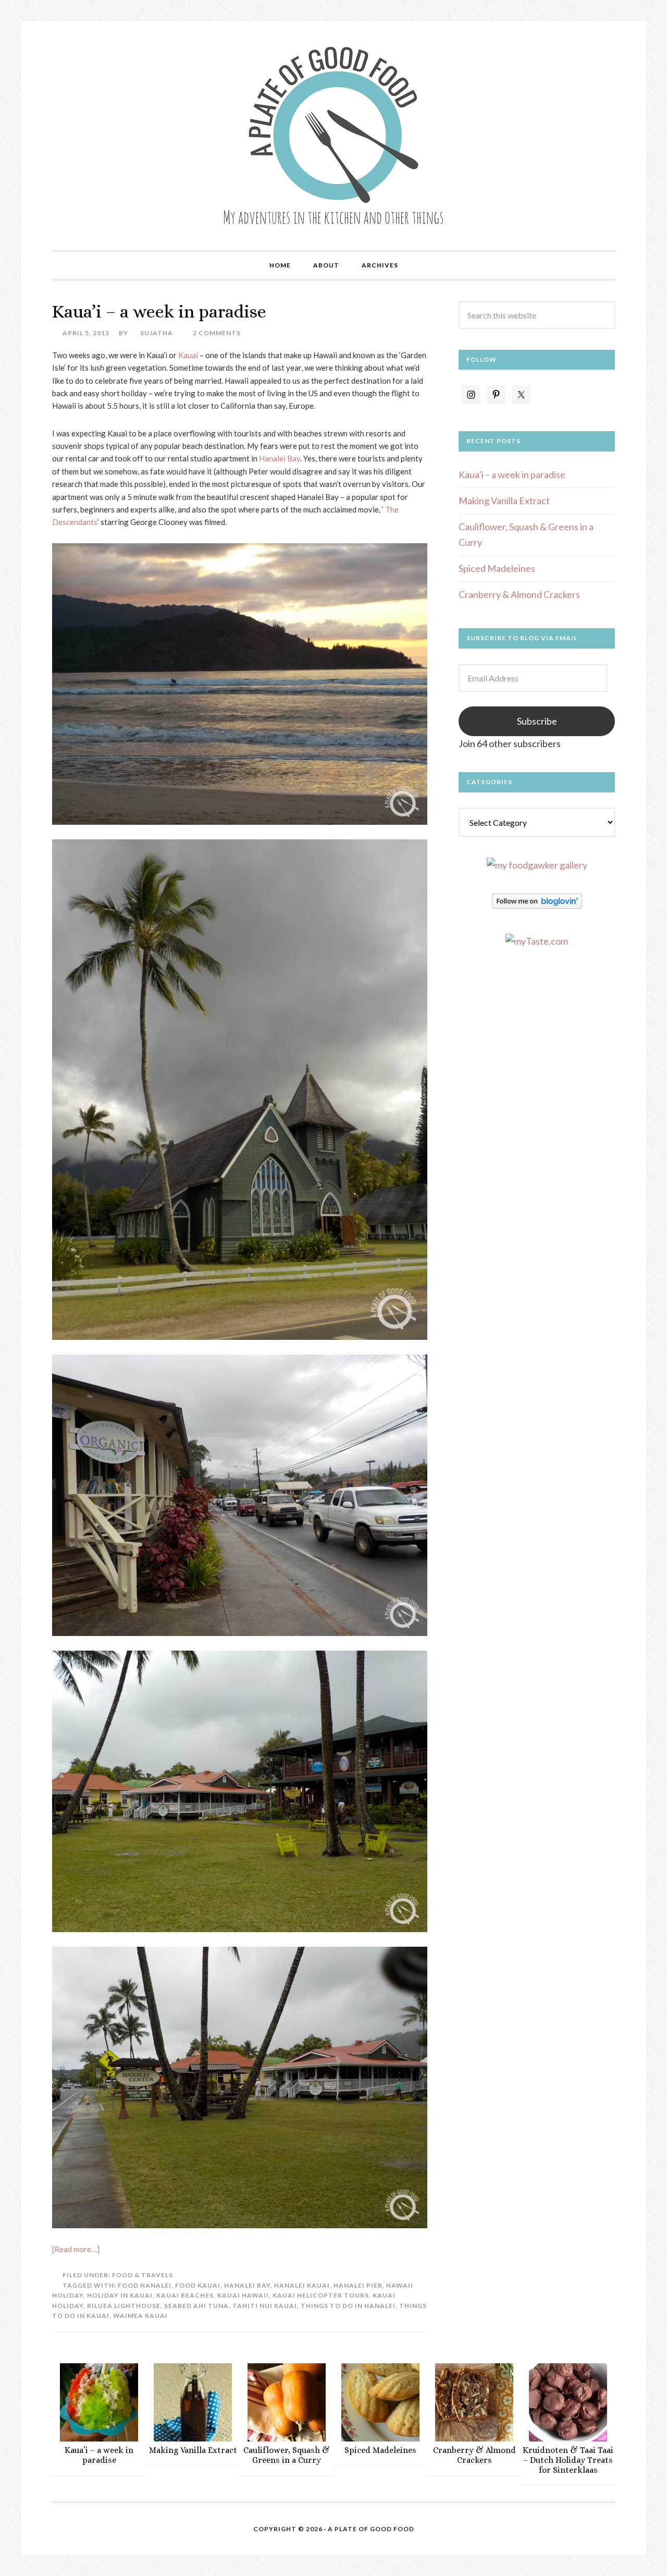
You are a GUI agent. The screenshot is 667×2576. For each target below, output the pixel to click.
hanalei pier (358, 2285)
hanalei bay (247, 2285)
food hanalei (145, 2285)
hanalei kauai (302, 2285)
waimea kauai (140, 2316)
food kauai (198, 2285)
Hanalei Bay (280, 458)
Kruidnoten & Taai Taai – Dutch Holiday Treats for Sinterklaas (568, 2460)
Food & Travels (143, 2275)
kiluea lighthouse (124, 2306)
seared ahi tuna (196, 2306)
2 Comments (217, 333)
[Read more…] (76, 2249)
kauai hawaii (243, 2295)
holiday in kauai (120, 2295)
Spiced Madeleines (497, 568)
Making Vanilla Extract (504, 500)
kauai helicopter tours (321, 2295)
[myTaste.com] (537, 941)
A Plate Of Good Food (371, 2529)
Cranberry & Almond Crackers (519, 594)
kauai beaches (185, 2295)
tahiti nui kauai (265, 2306)
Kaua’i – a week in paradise (159, 312)
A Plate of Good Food (333, 136)
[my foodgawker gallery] (537, 865)
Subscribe (537, 721)
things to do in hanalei (348, 2306)
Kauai (189, 355)
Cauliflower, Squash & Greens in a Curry (287, 2455)
